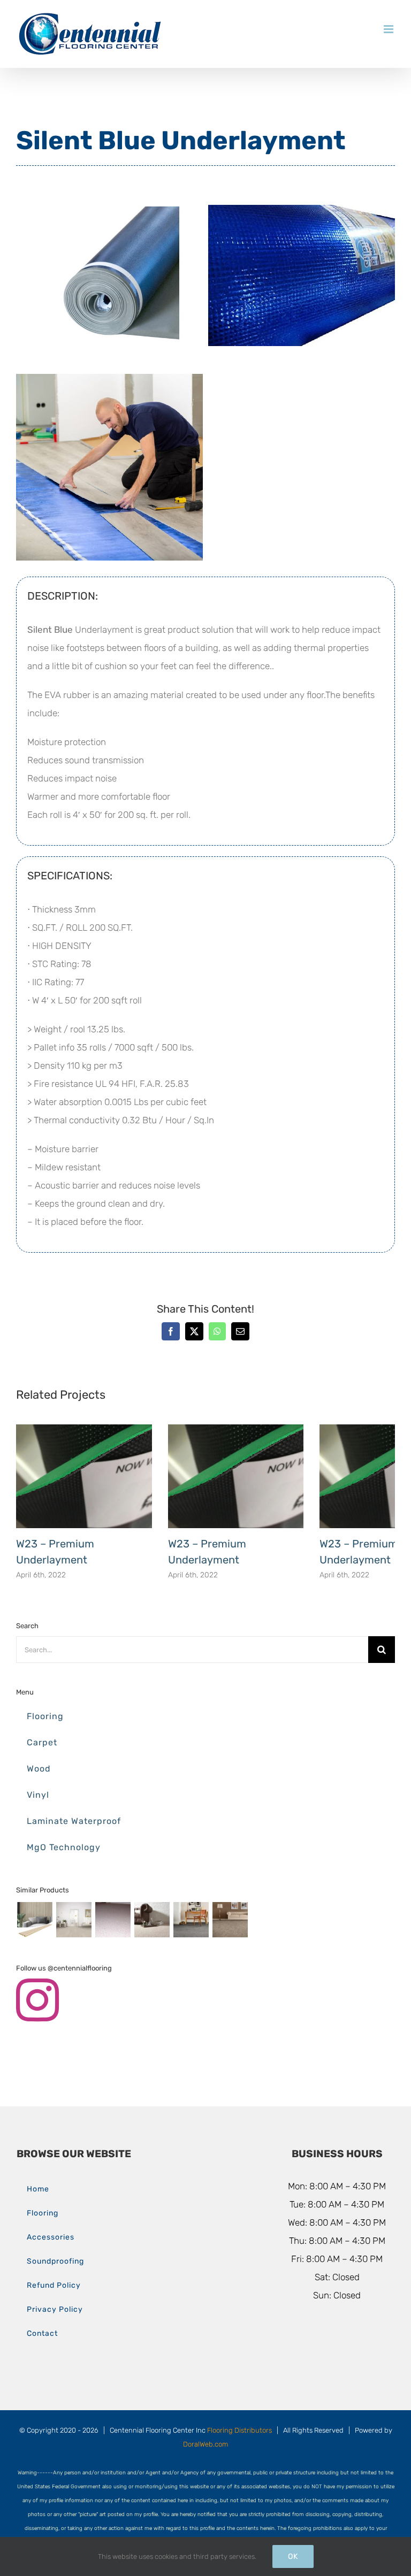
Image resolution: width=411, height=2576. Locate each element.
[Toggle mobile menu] (389, 29)
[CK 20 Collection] (152, 1920)
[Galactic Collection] (113, 1920)
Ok (293, 2556)
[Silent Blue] (109, 191)
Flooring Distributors (239, 2430)
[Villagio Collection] (230, 1920)
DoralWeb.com (205, 2444)
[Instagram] (37, 2000)
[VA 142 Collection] (191, 1920)
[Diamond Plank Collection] (74, 1920)
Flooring (45, 1716)
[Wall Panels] (35, 1920)
